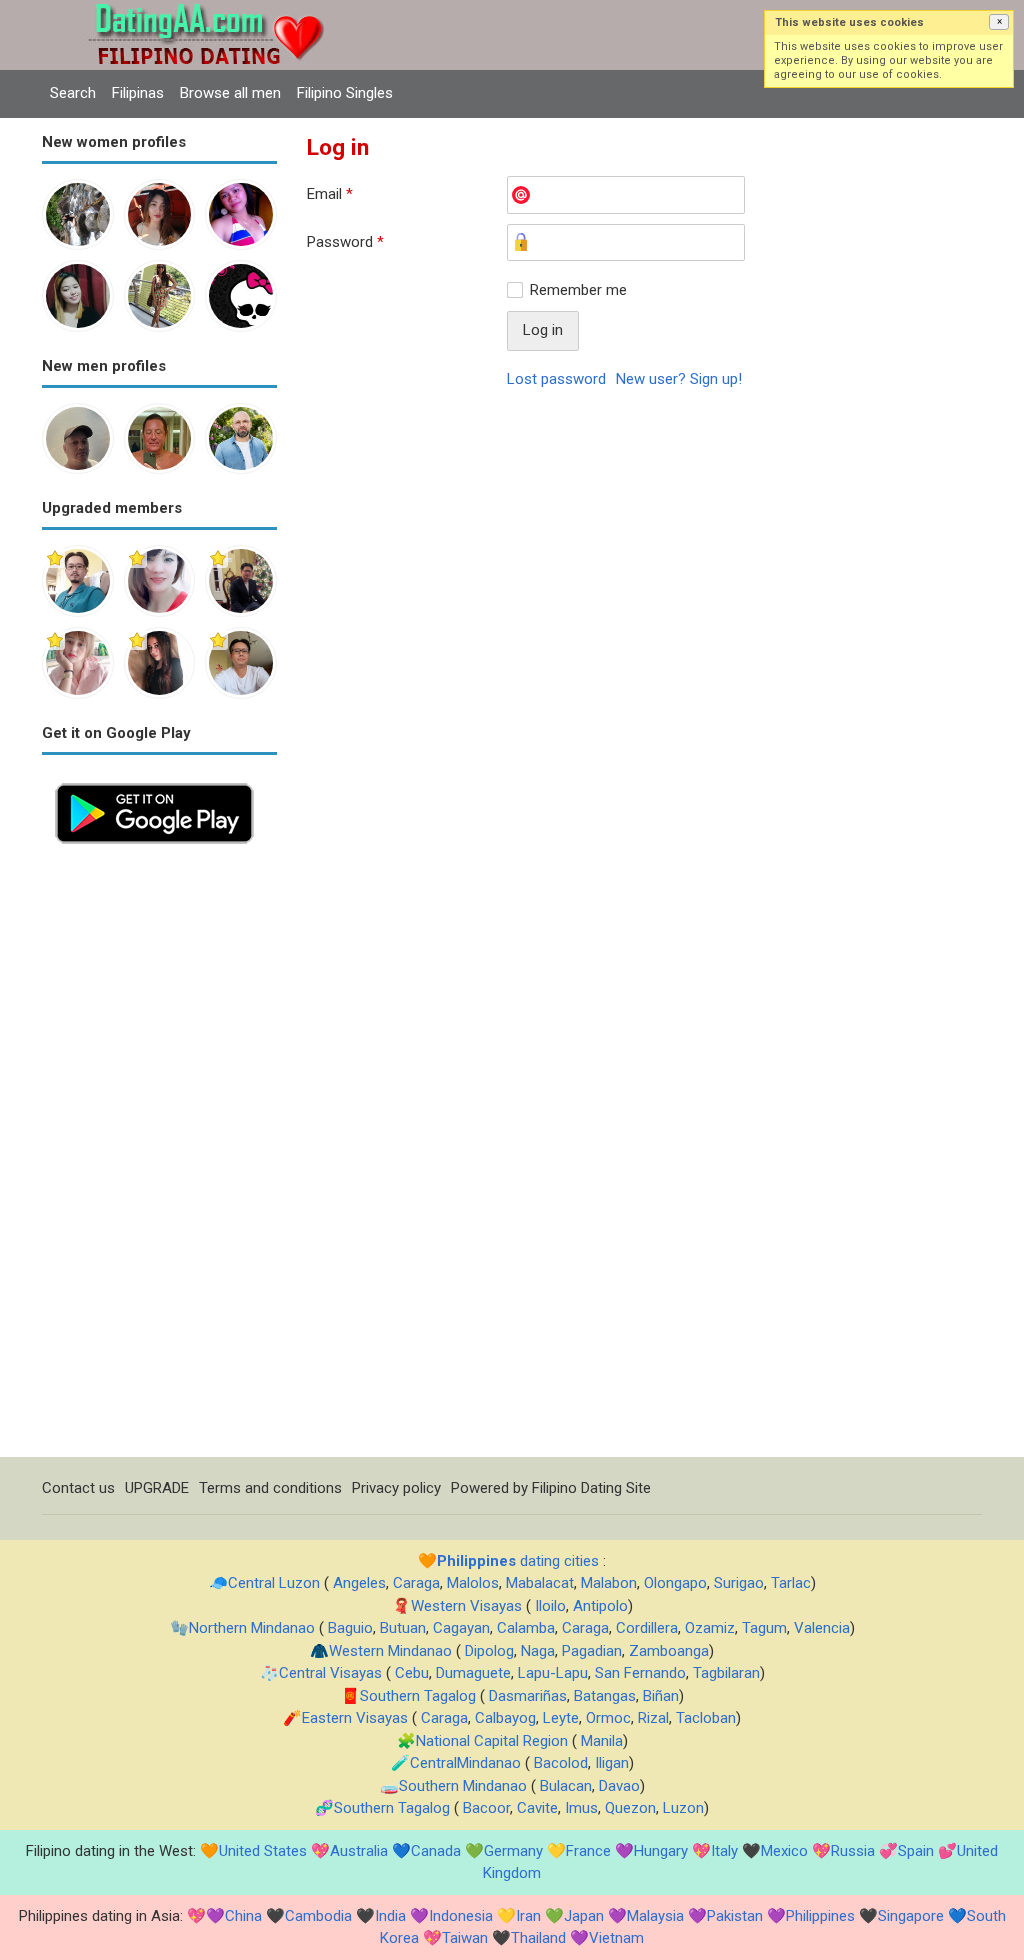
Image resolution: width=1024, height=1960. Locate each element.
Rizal (653, 1718)
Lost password (556, 379)
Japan (584, 1916)
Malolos (473, 1583)
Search (73, 93)
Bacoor (486, 1808)
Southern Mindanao (463, 1786)
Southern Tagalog (418, 1696)
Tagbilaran (726, 1673)
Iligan (612, 1763)
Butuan (403, 1628)
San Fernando (640, 1673)
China (243, 1916)
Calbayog (505, 1718)
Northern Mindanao (252, 1628)
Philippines (820, 1916)
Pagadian (592, 1651)
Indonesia (461, 1916)
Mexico (784, 1851)
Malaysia (655, 1916)
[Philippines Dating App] (154, 781)
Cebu (412, 1673)
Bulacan (566, 1786)
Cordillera (647, 1628)
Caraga (416, 1583)
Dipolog (489, 1651)
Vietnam (616, 1938)
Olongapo (675, 1583)
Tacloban (706, 1718)
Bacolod (561, 1763)
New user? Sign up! (679, 379)
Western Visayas (466, 1606)
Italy (724, 1851)
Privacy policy (396, 1488)
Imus (581, 1808)
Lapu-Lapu (553, 1673)
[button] (999, 22)
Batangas (605, 1696)
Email (330, 194)
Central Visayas (330, 1673)
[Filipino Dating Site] (192, 11)
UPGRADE (157, 1488)
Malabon (609, 1583)
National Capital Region (492, 1741)
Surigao (739, 1583)
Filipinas (138, 93)
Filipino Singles (345, 93)
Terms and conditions (270, 1488)
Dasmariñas (528, 1696)
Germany (513, 1851)
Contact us (78, 1488)
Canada (436, 1851)
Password (345, 242)
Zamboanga (669, 1651)
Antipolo (600, 1606)
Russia (853, 1851)
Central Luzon (274, 1583)
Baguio (350, 1628)
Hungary (661, 1851)
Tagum (764, 1628)
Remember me (578, 290)
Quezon (630, 1808)
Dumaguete (473, 1673)
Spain (916, 1851)
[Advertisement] (159, 1157)
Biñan (661, 1696)
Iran (528, 1916)
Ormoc (608, 1718)
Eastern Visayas (355, 1718)
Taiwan (465, 1938)
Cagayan (461, 1628)
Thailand (538, 1938)
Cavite (537, 1808)
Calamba (526, 1628)
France (588, 1851)
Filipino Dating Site (591, 1488)
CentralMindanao (465, 1763)
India (390, 1916)
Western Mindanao (390, 1651)
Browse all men (230, 93)
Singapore (911, 1916)
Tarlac (791, 1583)
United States (263, 1851)
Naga (538, 1651)
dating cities (518, 1561)
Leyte (561, 1718)
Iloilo (550, 1606)
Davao (619, 1786)
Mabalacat (540, 1583)
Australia (359, 1851)
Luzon (683, 1808)
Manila (602, 1741)
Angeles (359, 1583)
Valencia (822, 1628)
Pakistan (735, 1916)
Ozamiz (710, 1628)
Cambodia (318, 1916)
